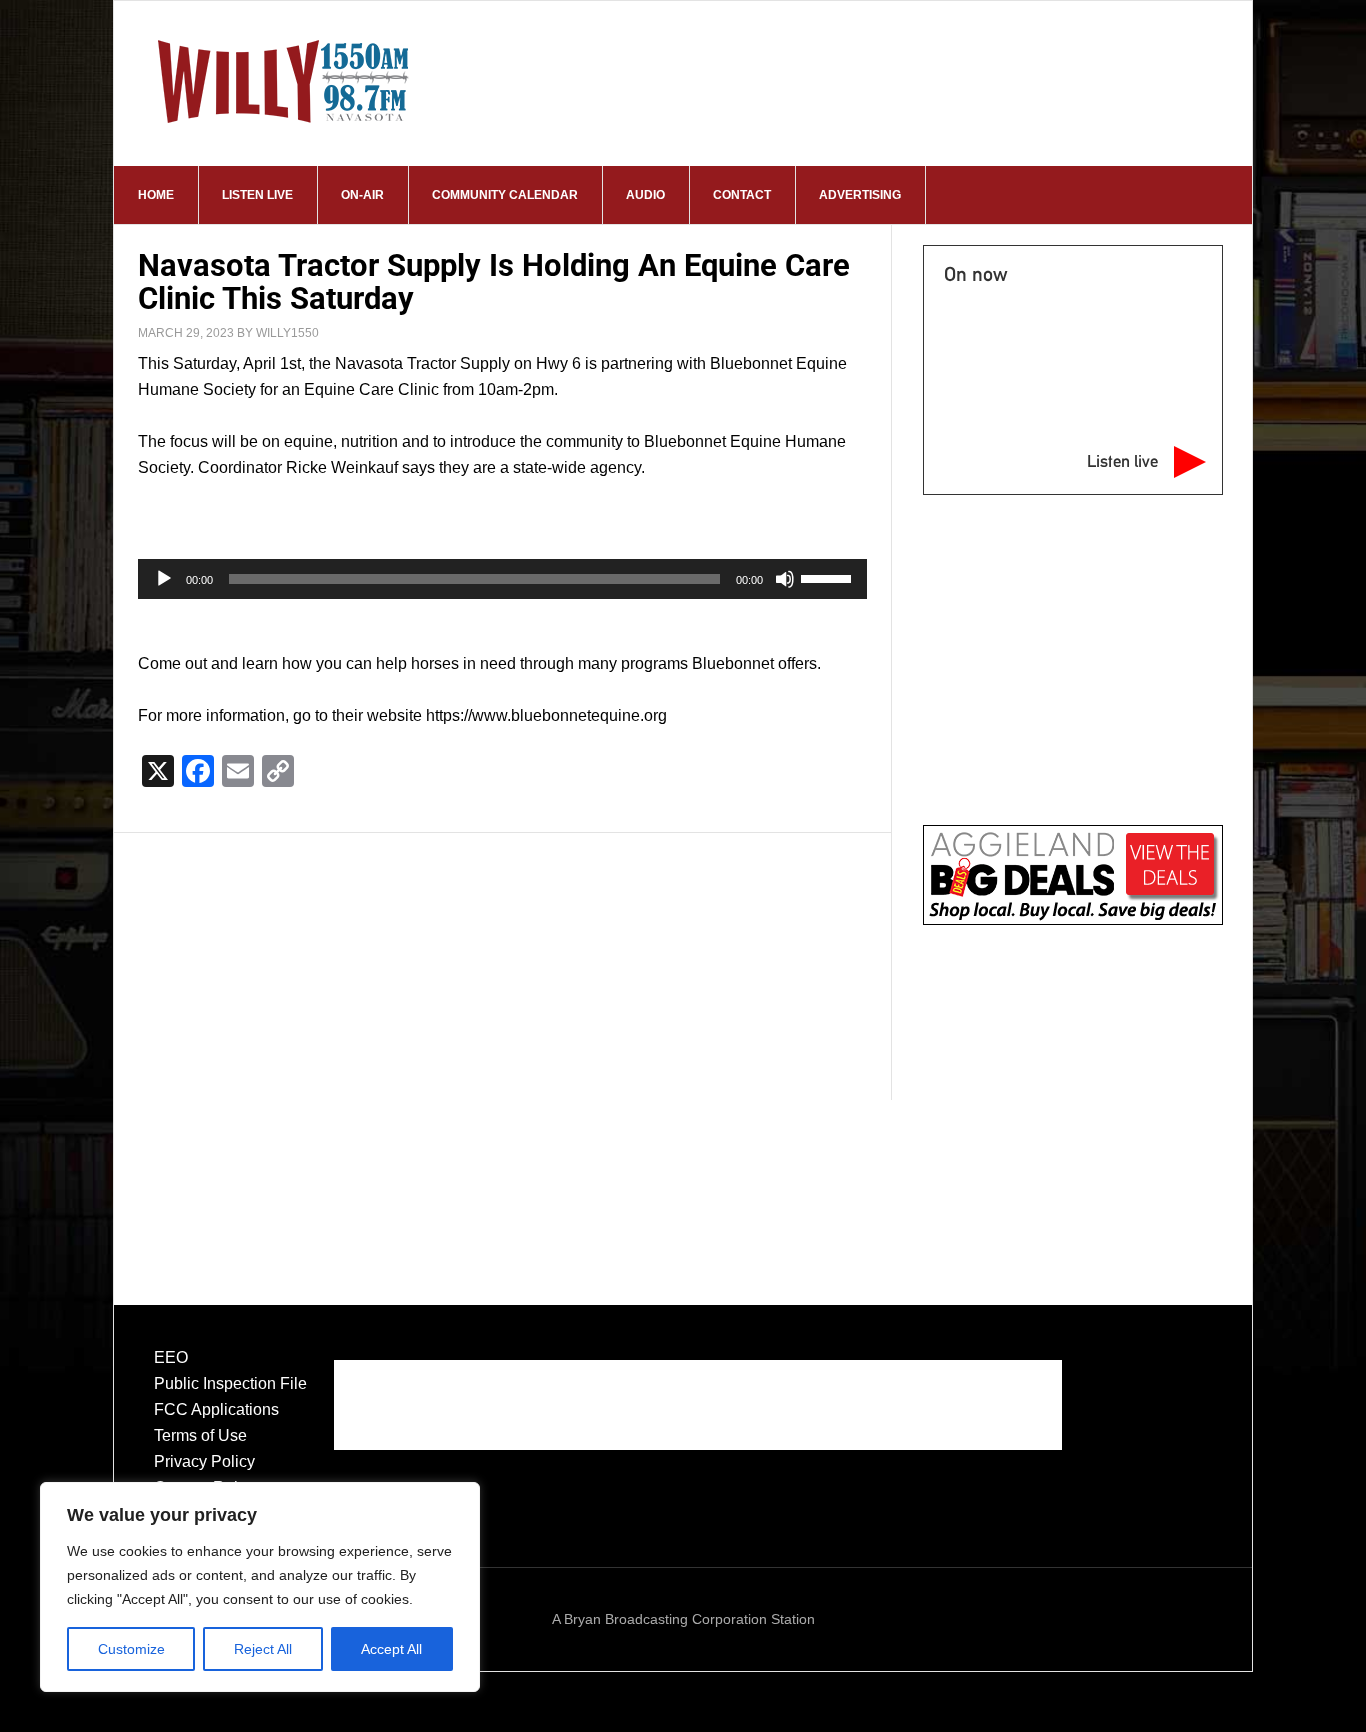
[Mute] (785, 579)
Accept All (391, 1649)
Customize (131, 1649)
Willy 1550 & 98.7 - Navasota (284, 81)
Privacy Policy (204, 1461)
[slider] (829, 577)
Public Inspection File (230, 1383)
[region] (260, 1587)
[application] (502, 579)
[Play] (164, 579)
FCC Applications (216, 1409)
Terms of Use (200, 1435)
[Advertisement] (502, 946)
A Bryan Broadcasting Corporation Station (683, 1619)
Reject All (263, 1649)
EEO (171, 1357)
